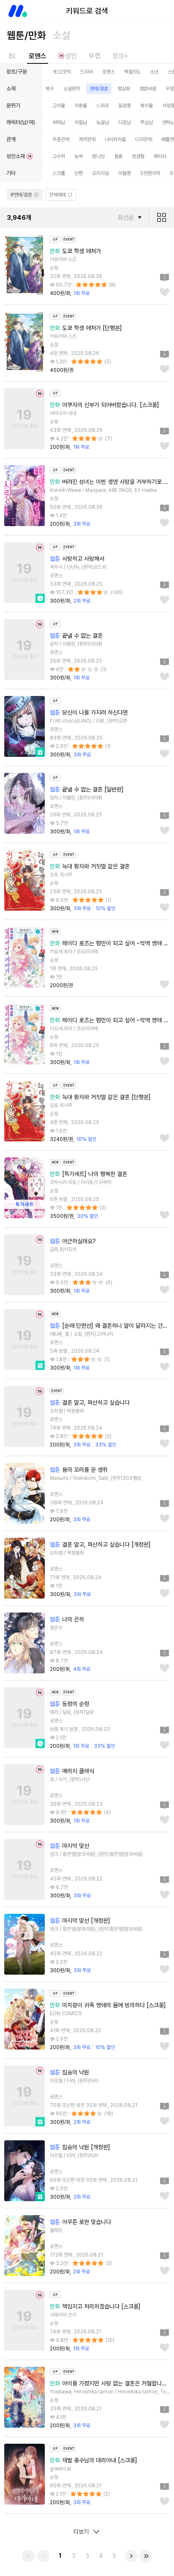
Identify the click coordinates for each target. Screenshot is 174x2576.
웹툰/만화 (26, 35)
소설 (62, 35)
